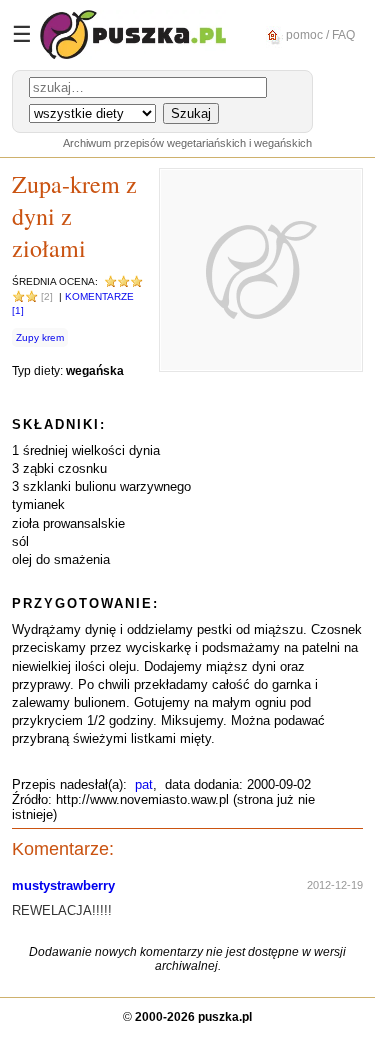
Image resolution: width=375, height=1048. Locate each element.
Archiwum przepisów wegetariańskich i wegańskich (187, 143)
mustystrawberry (63, 885)
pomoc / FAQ (319, 34)
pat (144, 784)
